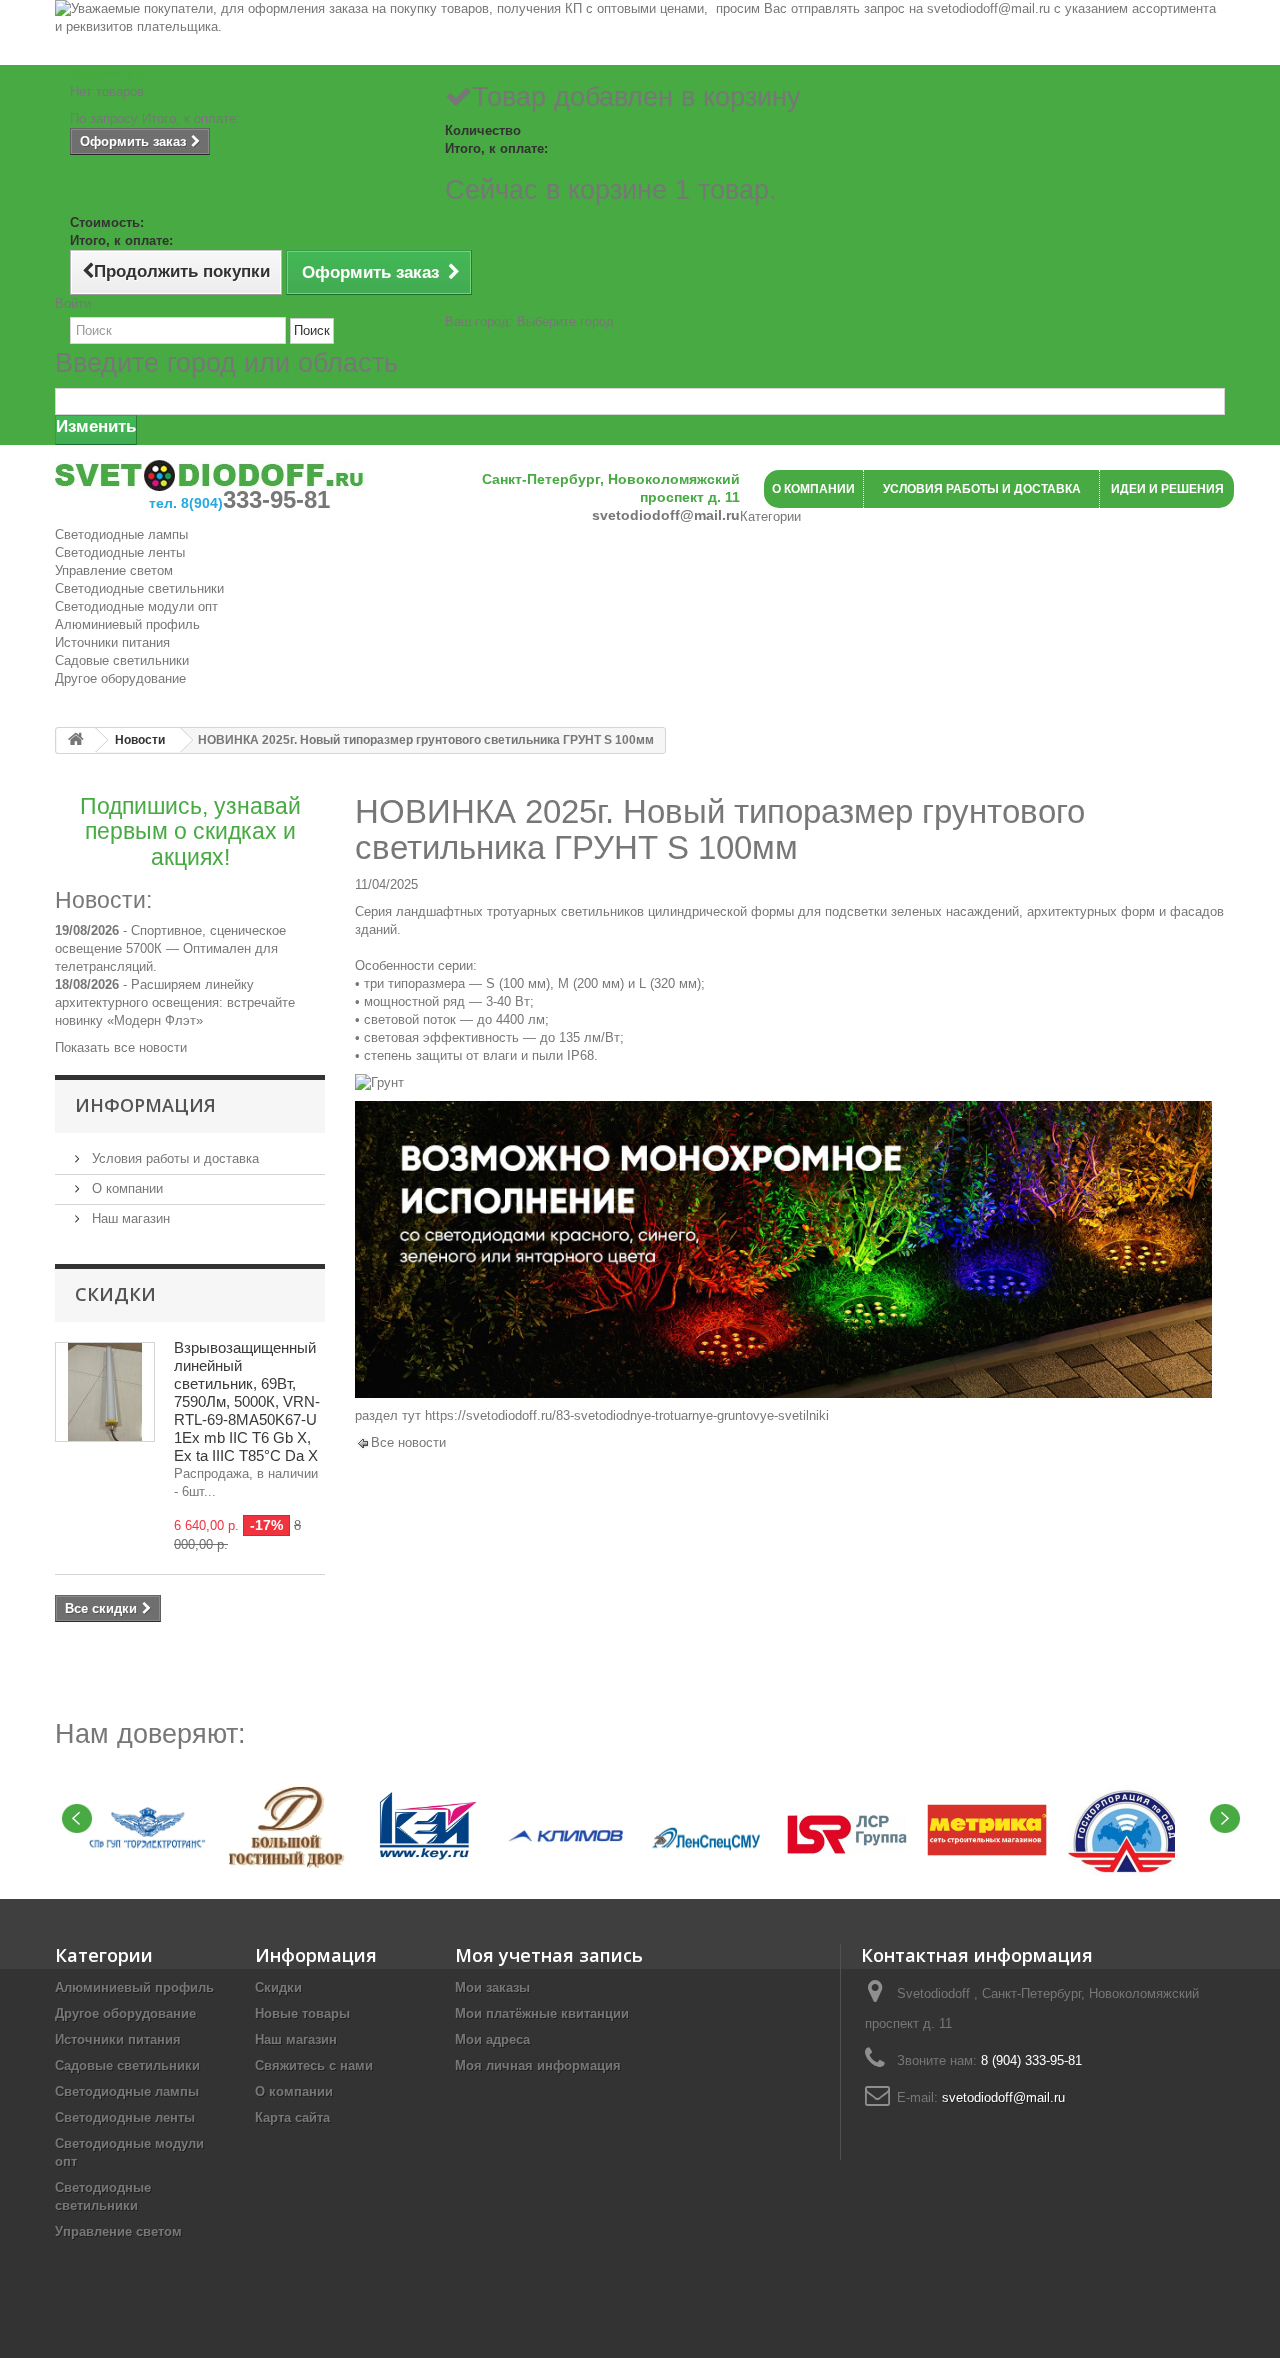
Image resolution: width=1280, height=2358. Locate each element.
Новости (140, 740)
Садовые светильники (122, 660)
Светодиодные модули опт (136, 606)
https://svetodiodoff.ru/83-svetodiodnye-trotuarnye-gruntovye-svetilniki (627, 1415)
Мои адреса (492, 2039)
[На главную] (76, 740)
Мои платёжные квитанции (542, 2013)
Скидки (115, 1294)
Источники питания (112, 642)
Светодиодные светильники (139, 588)
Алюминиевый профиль (127, 624)
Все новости (408, 1442)
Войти (73, 303)
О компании (125, 1188)
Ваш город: (529, 321)
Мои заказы (492, 1987)
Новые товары (302, 2013)
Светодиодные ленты (120, 552)
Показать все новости (121, 1047)
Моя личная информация (538, 2065)
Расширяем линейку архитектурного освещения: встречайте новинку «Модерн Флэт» (175, 1002)
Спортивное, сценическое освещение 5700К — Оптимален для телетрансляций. (170, 948)
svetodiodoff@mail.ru (1003, 2097)
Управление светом (114, 570)
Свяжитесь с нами (314, 2065)
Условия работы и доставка (173, 1158)
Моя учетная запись (549, 1955)
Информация (145, 1105)
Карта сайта (292, 2117)
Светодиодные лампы (121, 534)
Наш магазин (129, 1218)
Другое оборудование (120, 678)
